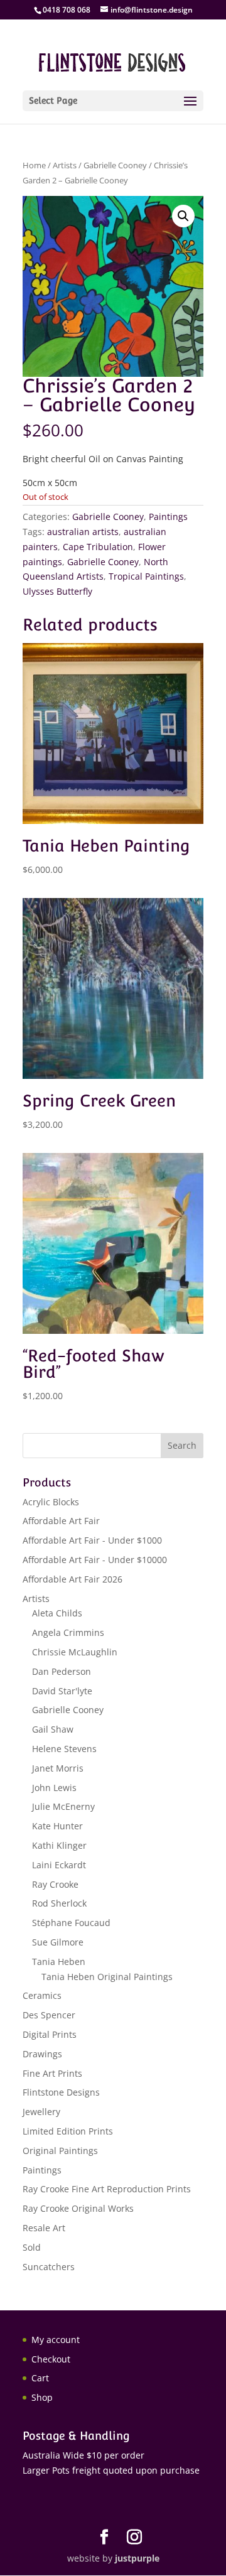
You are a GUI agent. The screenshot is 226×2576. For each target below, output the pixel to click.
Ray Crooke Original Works (78, 2208)
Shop (42, 2397)
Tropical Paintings (146, 576)
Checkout (51, 2359)
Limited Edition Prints (68, 2131)
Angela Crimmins (68, 1632)
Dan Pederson (62, 1671)
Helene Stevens (64, 1749)
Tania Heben (59, 1962)
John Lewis (54, 1788)
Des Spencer (49, 2015)
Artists (65, 165)
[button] (183, 216)
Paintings (168, 517)
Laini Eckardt (59, 1865)
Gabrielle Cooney (115, 165)
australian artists (83, 532)
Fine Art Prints (52, 2073)
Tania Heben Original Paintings (107, 1977)
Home (34, 165)
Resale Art (44, 2228)
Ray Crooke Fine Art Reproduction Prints (107, 2189)
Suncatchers (49, 2267)
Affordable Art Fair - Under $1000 (92, 1540)
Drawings (42, 2054)
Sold (32, 2247)
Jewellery (41, 2112)
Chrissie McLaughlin (75, 1652)
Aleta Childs (57, 1613)
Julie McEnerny (63, 1806)
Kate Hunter (57, 1826)
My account (56, 2340)
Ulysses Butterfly (57, 591)
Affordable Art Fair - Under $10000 (95, 1560)
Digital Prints (50, 2034)
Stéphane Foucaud (71, 1923)
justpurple (137, 2558)
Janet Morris (58, 1768)
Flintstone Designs (61, 2092)
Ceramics (42, 1995)
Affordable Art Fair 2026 (73, 1579)
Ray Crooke (55, 1884)
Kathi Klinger (59, 1845)
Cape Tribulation (98, 547)
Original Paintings (60, 2151)
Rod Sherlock (59, 1903)
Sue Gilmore (58, 1942)
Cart (40, 2378)
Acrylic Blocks (51, 1502)
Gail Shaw (53, 1729)
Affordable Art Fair (61, 1521)
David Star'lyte (62, 1691)
